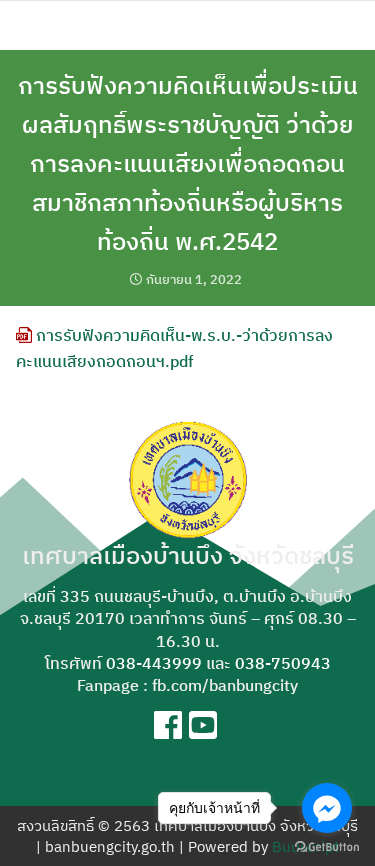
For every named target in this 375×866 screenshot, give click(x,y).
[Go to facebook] (327, 808)
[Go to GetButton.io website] (327, 846)
